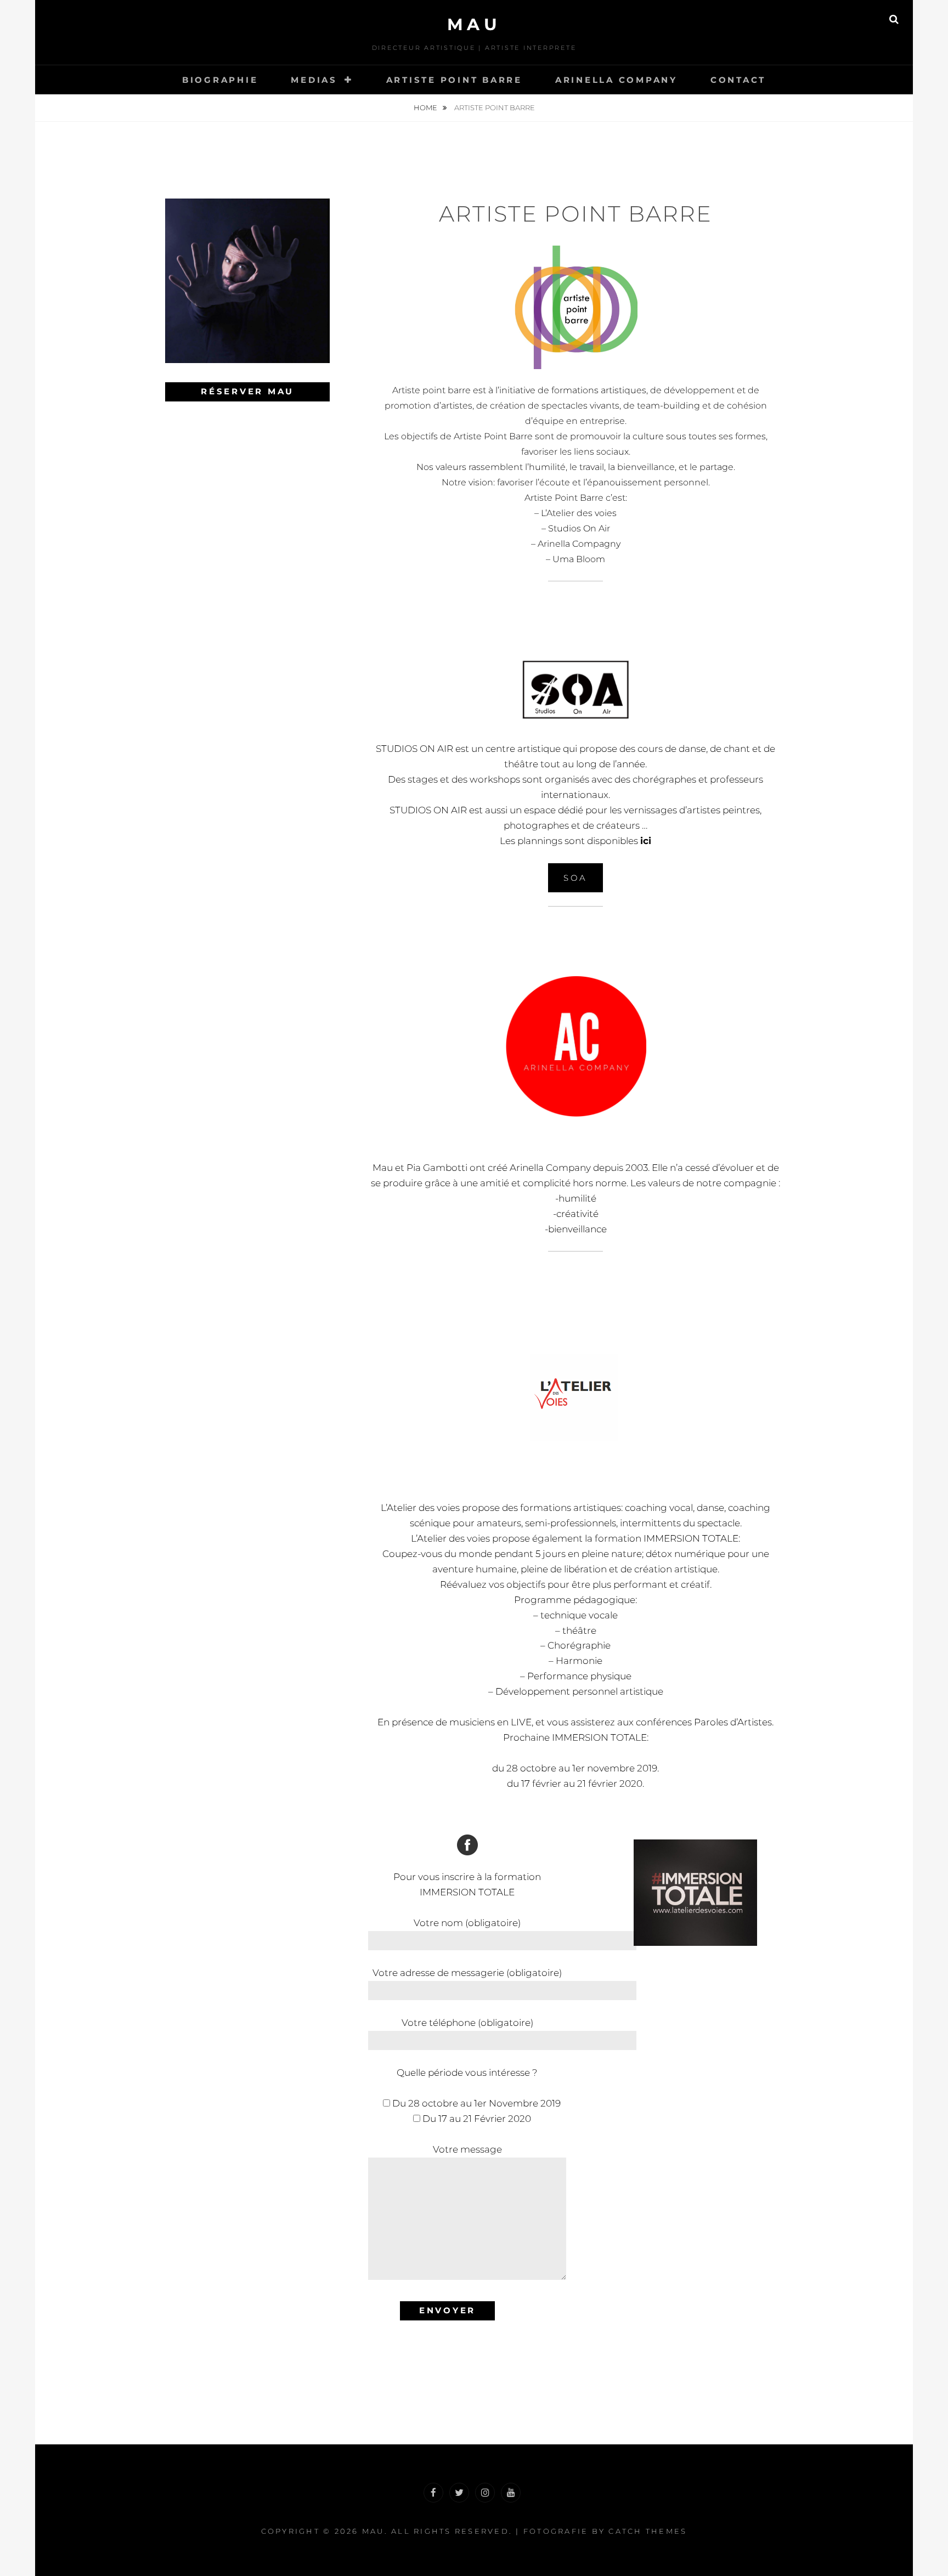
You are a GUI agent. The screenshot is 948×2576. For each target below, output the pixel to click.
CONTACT (738, 80)
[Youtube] (511, 2493)
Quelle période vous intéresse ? (467, 2073)
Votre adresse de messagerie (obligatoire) (467, 1973)
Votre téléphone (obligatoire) (467, 2023)
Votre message (467, 2149)
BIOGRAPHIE (220, 80)
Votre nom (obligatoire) (467, 1923)
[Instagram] (485, 2493)
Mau (474, 24)
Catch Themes (648, 2531)
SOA (575, 878)
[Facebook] (433, 2493)
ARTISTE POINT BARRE (454, 80)
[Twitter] (459, 2493)
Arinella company (616, 80)
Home (426, 107)
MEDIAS (314, 80)
